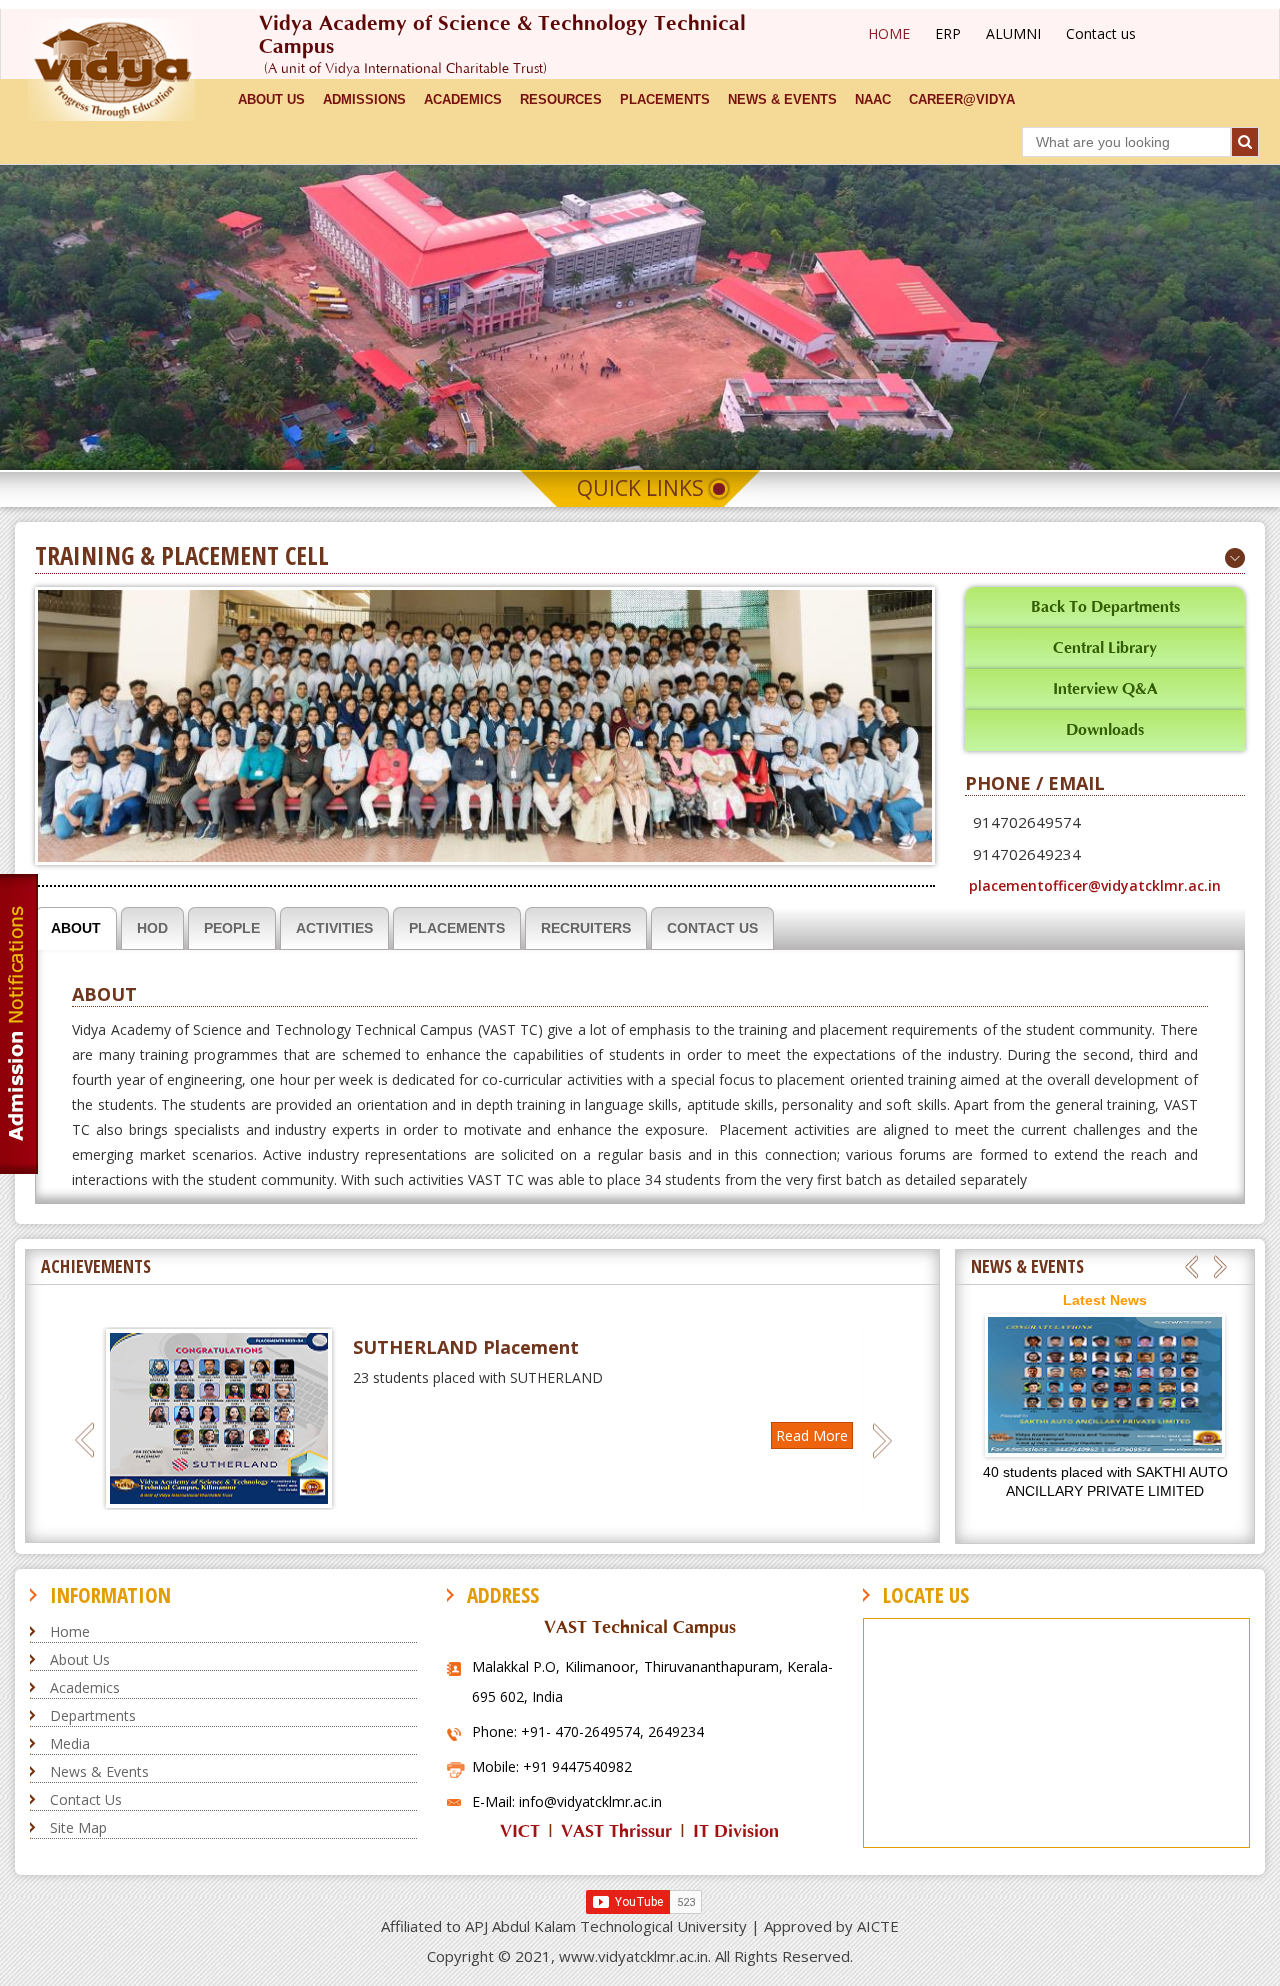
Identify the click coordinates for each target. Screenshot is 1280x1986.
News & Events (99, 1771)
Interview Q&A (1105, 689)
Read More (823, 1435)
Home (70, 1631)
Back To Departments (1105, 607)
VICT (520, 1831)
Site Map (78, 1827)
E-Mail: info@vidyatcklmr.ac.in (567, 1801)
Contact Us (712, 928)
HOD (152, 928)
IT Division (736, 1831)
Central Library (1105, 648)
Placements (665, 99)
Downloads (1105, 730)
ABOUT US (271, 99)
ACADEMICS (463, 99)
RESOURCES (561, 99)
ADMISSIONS (364, 99)
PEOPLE (232, 928)
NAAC (873, 99)
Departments (93, 1715)
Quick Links (640, 488)
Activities (334, 928)
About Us (80, 1659)
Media (70, 1743)
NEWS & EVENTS (782, 99)
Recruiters (586, 928)
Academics (85, 1687)
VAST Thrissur (616, 1831)
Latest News (1105, 1300)
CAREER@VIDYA (962, 99)
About (76, 928)
